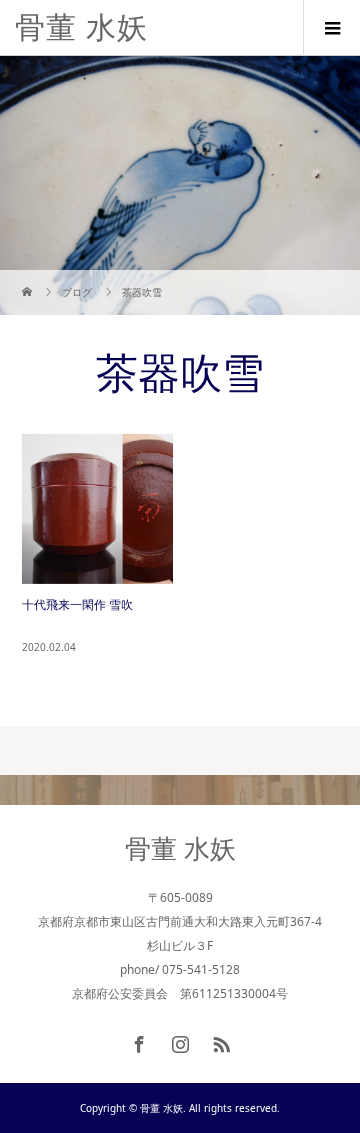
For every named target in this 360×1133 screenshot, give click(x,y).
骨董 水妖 (81, 27)
